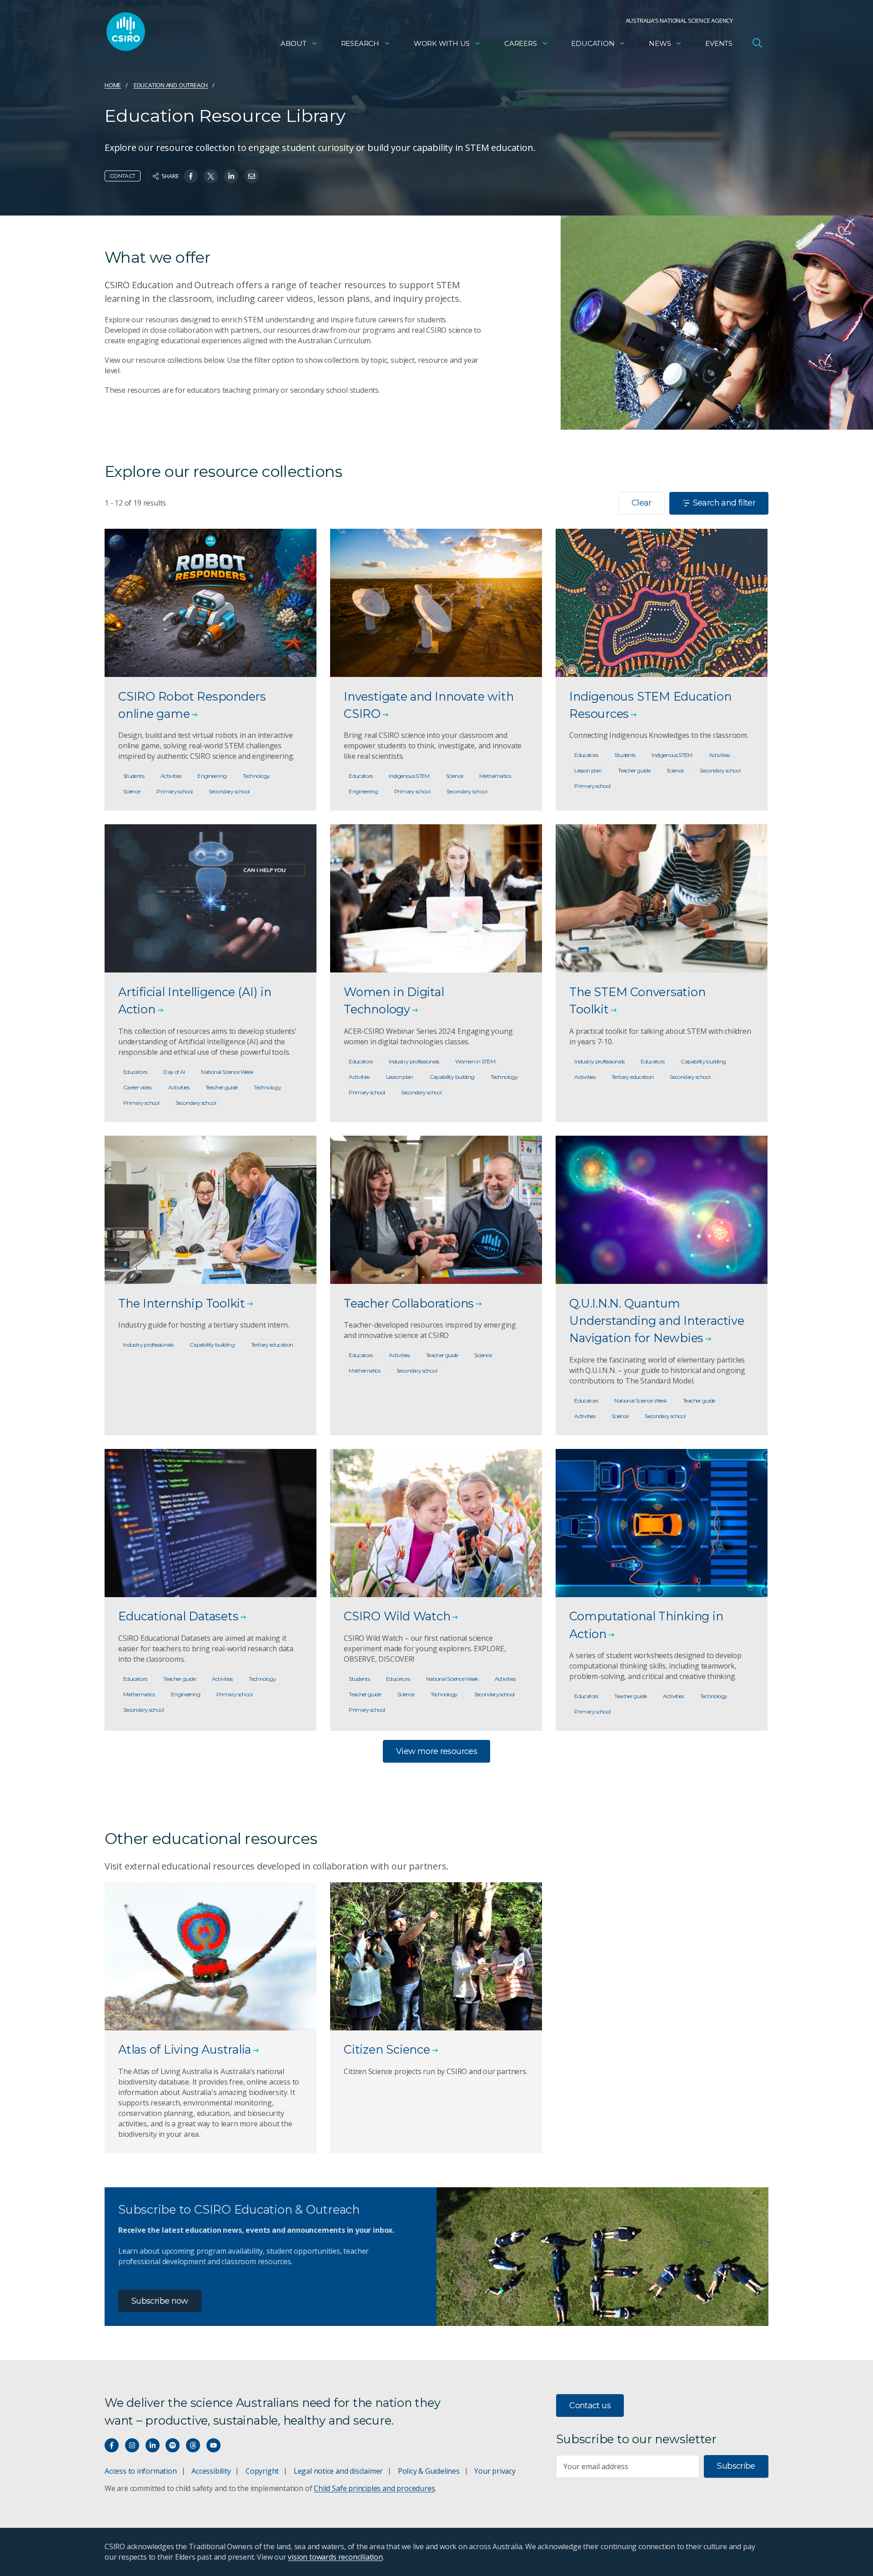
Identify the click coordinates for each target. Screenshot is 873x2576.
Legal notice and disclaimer (338, 2471)
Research (360, 43)
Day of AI (174, 1072)
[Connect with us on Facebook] (112, 2445)
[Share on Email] (252, 176)
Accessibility (211, 2471)
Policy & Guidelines (429, 2471)
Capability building (452, 1077)
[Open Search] (757, 43)
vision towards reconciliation (335, 2557)
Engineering (212, 776)
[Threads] (193, 2445)
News (660, 43)
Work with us (442, 43)
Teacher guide (634, 770)
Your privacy (495, 2471)
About (294, 43)
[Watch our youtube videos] (213, 2445)
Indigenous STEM (409, 776)
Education (593, 43)
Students (134, 776)
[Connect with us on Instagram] (132, 2445)
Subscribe (736, 2466)
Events (719, 43)
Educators (361, 776)
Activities (171, 776)
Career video (138, 1087)
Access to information (141, 2471)
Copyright (262, 2471)
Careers (521, 43)
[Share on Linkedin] (231, 176)
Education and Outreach (171, 85)
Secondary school (229, 791)
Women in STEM (475, 1061)
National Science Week (227, 1072)
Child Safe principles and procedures (374, 2488)
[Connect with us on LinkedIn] (153, 2445)
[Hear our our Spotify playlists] (173, 2445)
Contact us (590, 2406)
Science (132, 791)
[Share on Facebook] (191, 176)
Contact (123, 176)
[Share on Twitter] (211, 176)
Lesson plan (588, 770)
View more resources (436, 1751)
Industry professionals (414, 1061)
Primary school (174, 791)
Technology (256, 776)
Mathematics (495, 776)
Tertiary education (633, 1077)
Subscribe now (160, 2301)
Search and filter (724, 503)
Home (113, 85)
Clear (642, 503)
